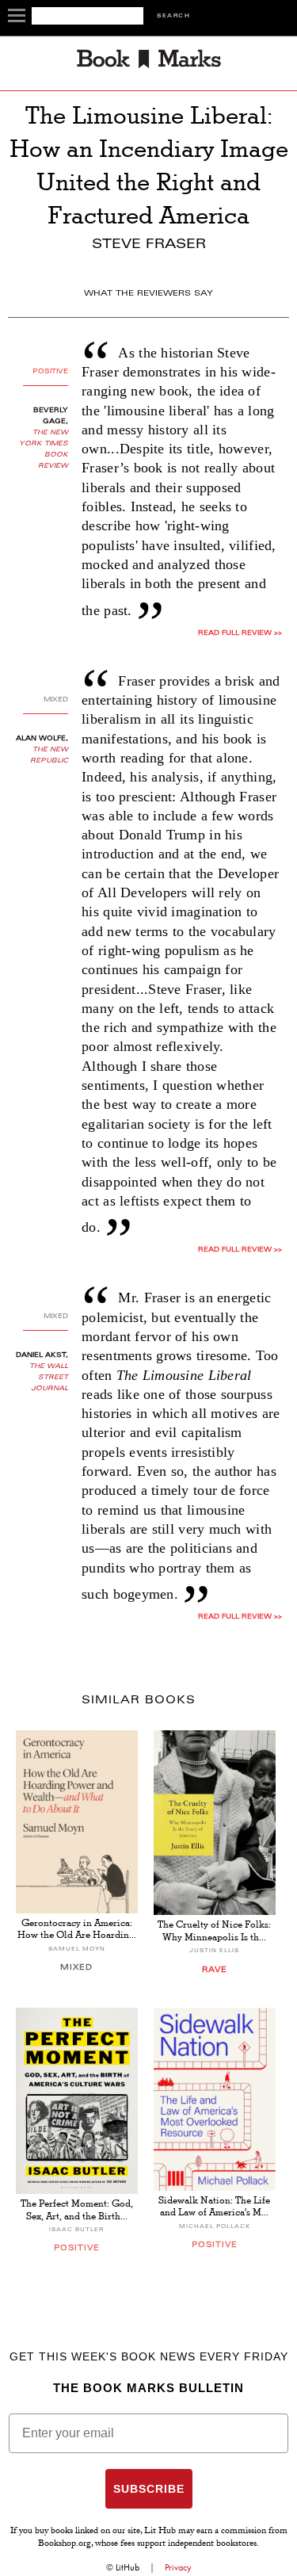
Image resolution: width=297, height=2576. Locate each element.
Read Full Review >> (240, 633)
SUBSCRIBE (149, 2489)
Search (173, 16)
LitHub (128, 2567)
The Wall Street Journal (49, 1378)
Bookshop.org (65, 2544)
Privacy (178, 2567)
